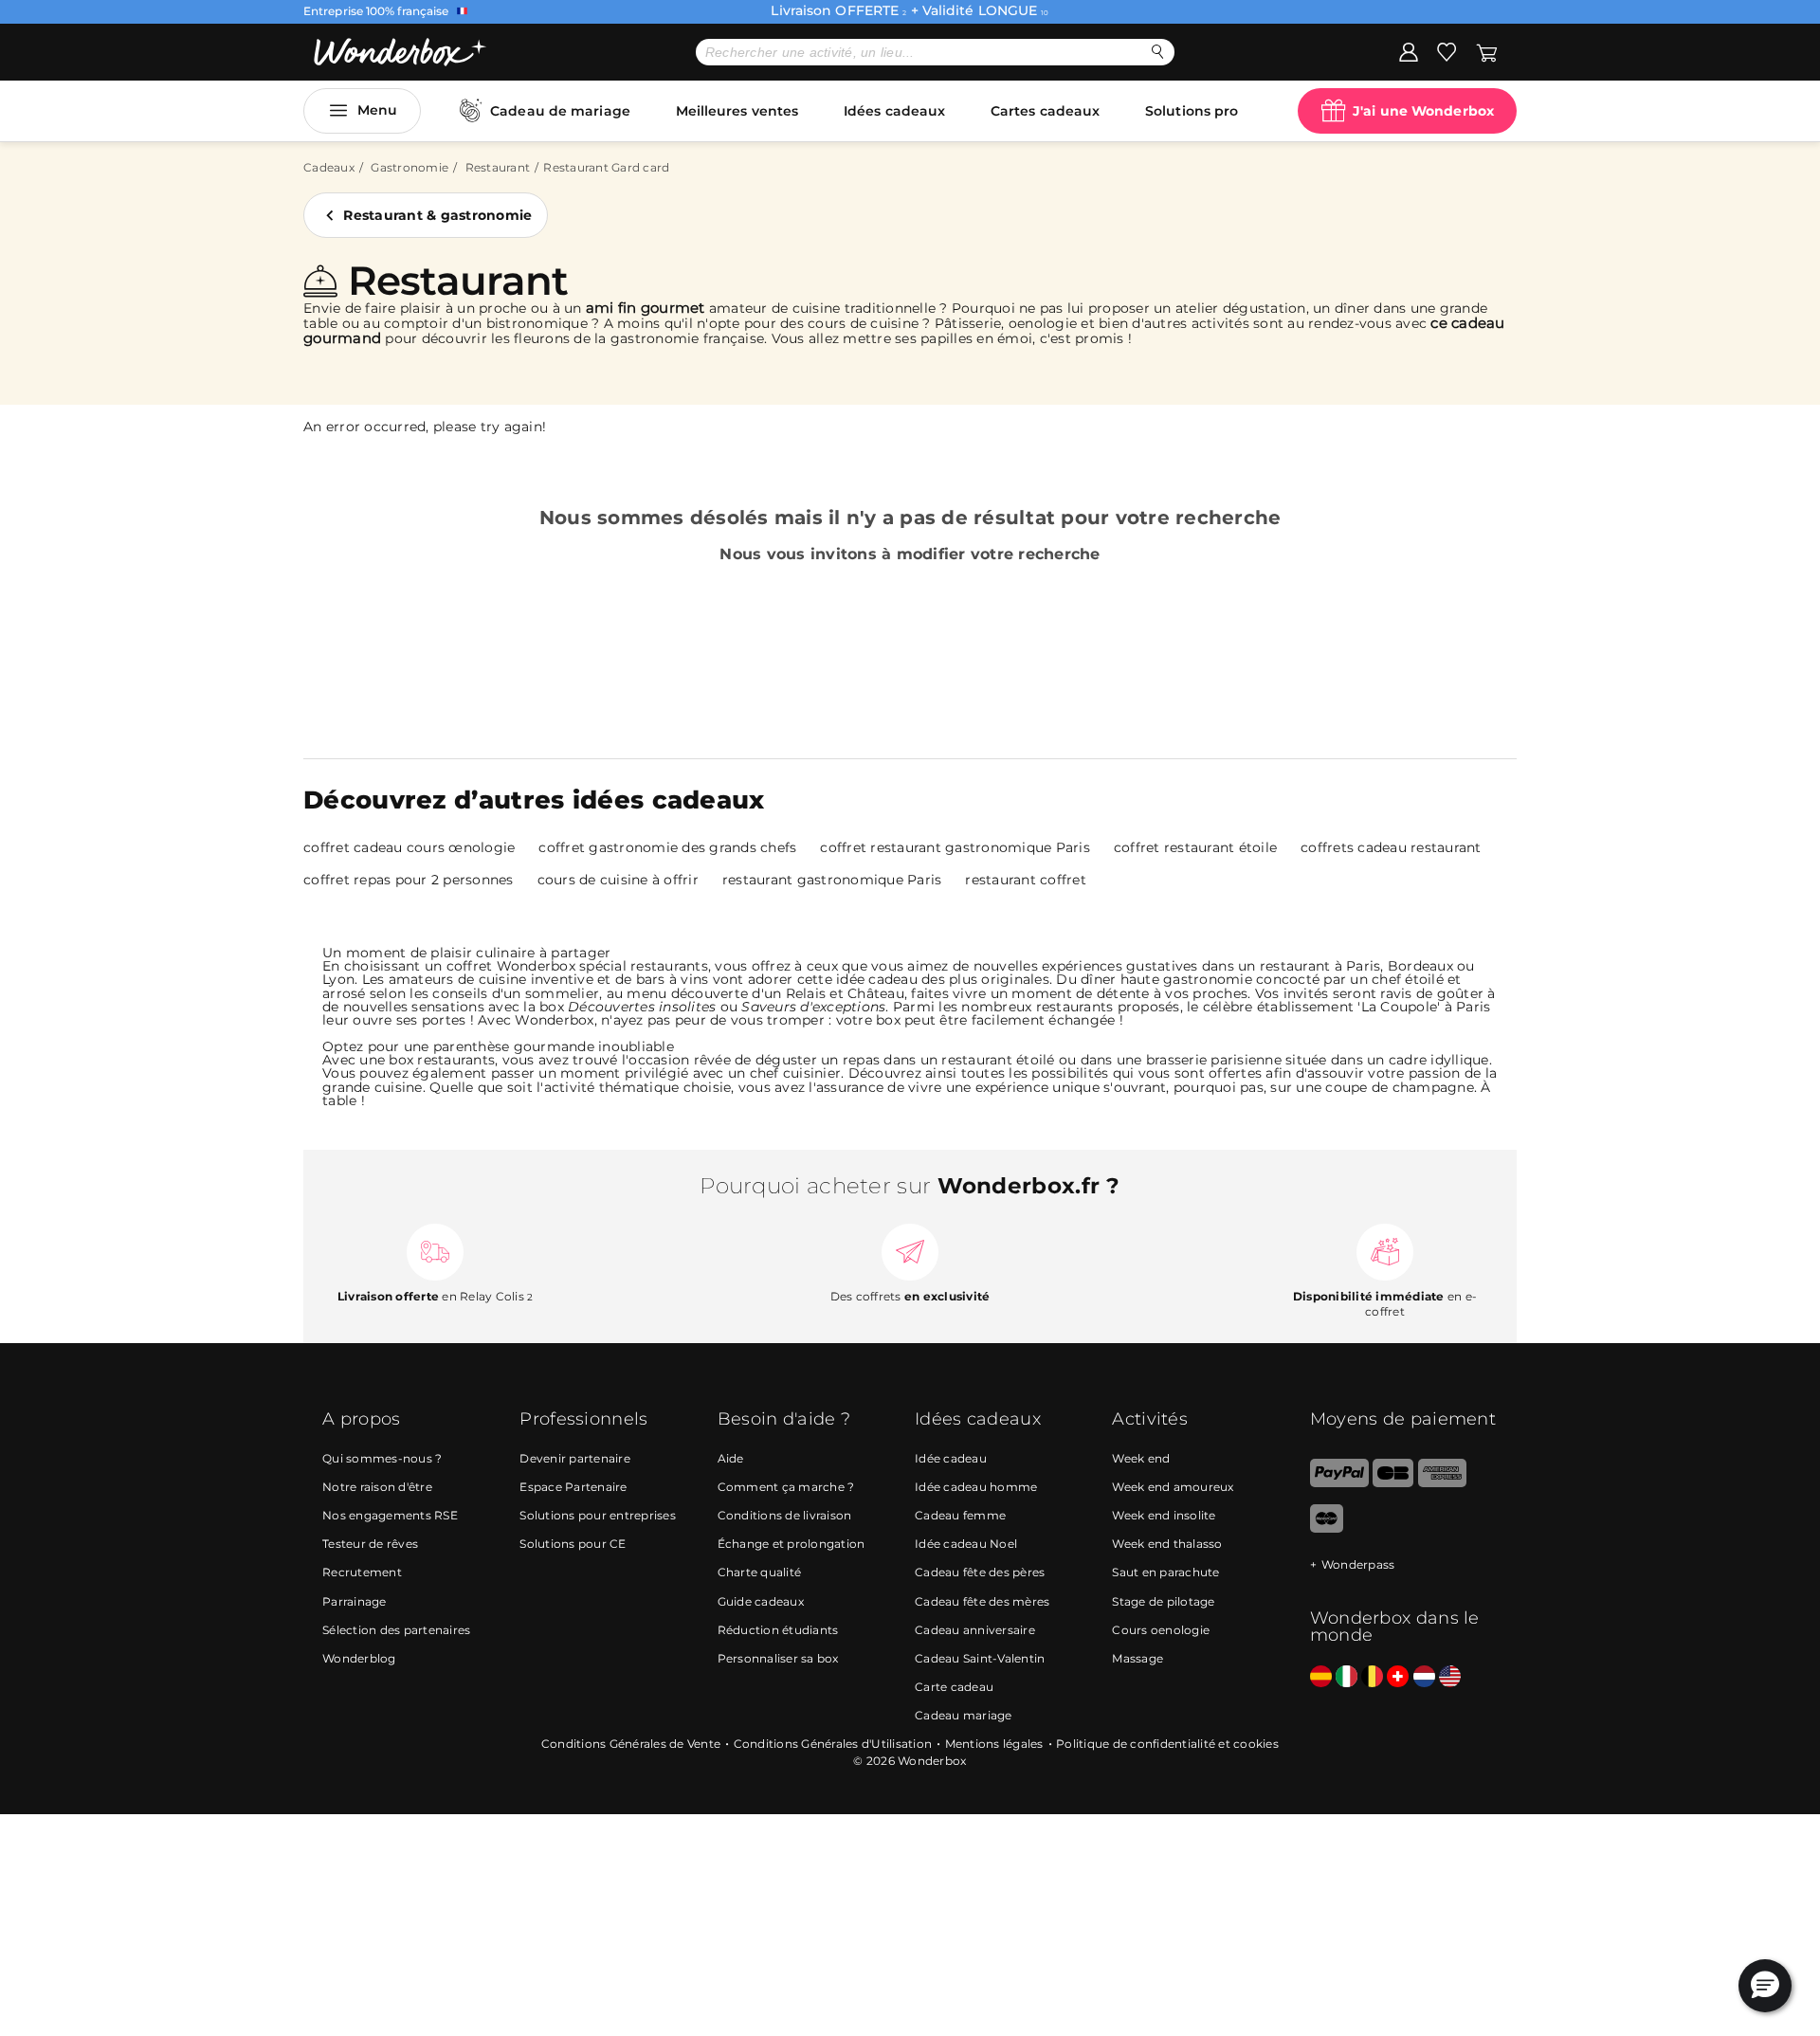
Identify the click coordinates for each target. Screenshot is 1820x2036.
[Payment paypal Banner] (1339, 1483)
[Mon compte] (1409, 51)
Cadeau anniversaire (975, 1630)
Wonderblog (359, 1658)
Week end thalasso (1167, 1544)
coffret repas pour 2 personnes (409, 880)
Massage (1137, 1658)
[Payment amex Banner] (1442, 1483)
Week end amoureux (1173, 1487)
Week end (1141, 1458)
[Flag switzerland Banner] (1398, 1677)
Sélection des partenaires (396, 1630)
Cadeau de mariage (560, 111)
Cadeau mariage (964, 1715)
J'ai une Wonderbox (1423, 111)
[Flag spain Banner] (1321, 1677)
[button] (1765, 1986)
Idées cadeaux (894, 111)
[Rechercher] (1158, 52)
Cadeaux (329, 167)
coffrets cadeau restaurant (1391, 847)
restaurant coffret (1026, 880)
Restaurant (498, 167)
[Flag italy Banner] (1347, 1677)
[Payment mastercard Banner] (1327, 1528)
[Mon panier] (1487, 51)
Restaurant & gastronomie (437, 215)
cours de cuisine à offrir (618, 880)
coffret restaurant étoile (1195, 847)
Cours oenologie (1161, 1630)
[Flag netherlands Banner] (1424, 1677)
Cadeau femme (960, 1515)
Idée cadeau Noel (966, 1544)
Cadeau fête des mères (982, 1601)
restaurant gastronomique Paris (832, 880)
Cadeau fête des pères (980, 1572)
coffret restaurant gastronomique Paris (955, 847)
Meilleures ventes (737, 111)
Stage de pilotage (1163, 1601)
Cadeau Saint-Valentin (980, 1658)
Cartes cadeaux (1045, 111)
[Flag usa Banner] (1450, 1677)
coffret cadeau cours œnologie (409, 847)
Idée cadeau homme (976, 1487)
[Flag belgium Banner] (1372, 1677)
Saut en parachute (1165, 1572)
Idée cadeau (951, 1458)
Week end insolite (1164, 1515)
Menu (377, 110)
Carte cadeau (954, 1687)
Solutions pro (1192, 111)
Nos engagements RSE (390, 1515)
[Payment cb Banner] (1393, 1483)
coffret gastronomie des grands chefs (667, 847)
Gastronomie (409, 167)
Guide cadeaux (761, 1601)
